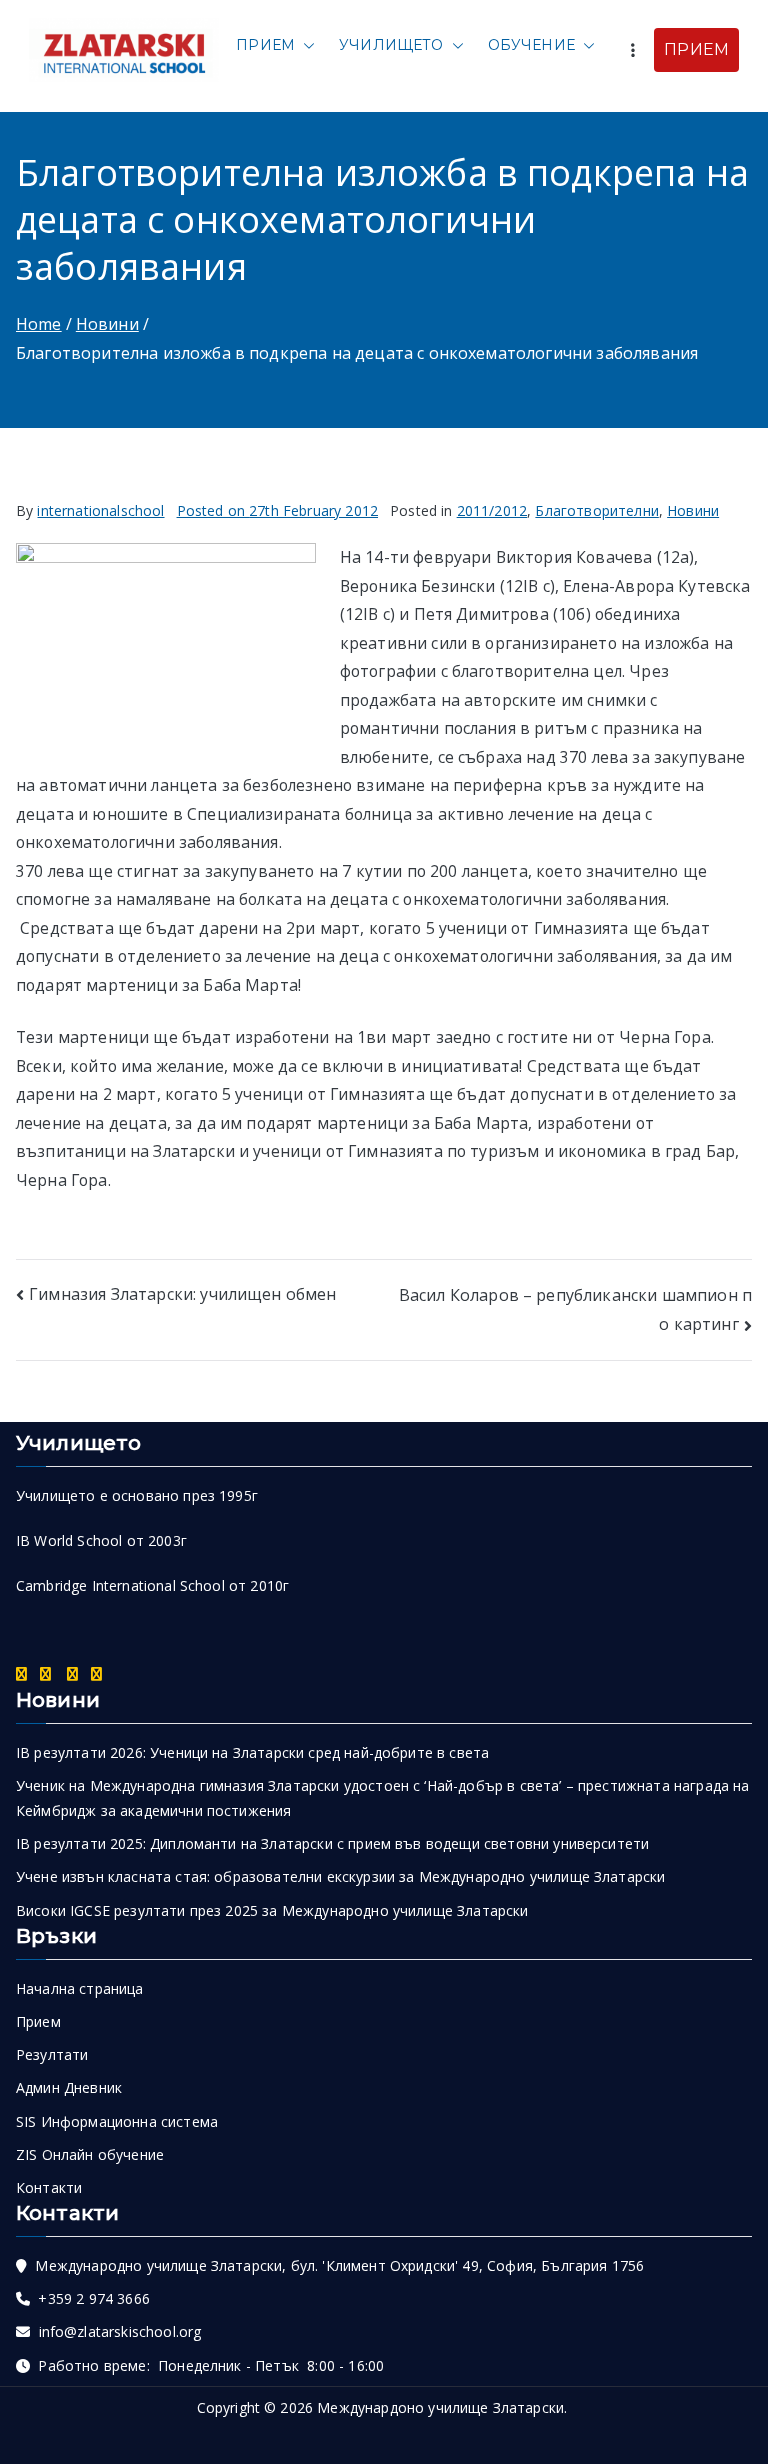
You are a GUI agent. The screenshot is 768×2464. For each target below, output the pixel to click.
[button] (305, 45)
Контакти (49, 2187)
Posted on (278, 510)
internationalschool (100, 510)
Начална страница (80, 1988)
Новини (693, 510)
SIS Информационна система (117, 2121)
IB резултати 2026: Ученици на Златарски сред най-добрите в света (252, 1752)
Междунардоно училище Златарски (440, 2407)
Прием (265, 45)
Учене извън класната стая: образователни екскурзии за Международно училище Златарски (340, 1876)
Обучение (531, 45)
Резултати (52, 2054)
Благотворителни (596, 510)
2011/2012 (492, 510)
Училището (391, 45)
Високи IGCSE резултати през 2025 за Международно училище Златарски (272, 1910)
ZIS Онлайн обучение (90, 2154)
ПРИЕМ (696, 49)
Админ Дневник (69, 2087)
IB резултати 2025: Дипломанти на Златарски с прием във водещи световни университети (332, 1843)
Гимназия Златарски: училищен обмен (182, 1294)
